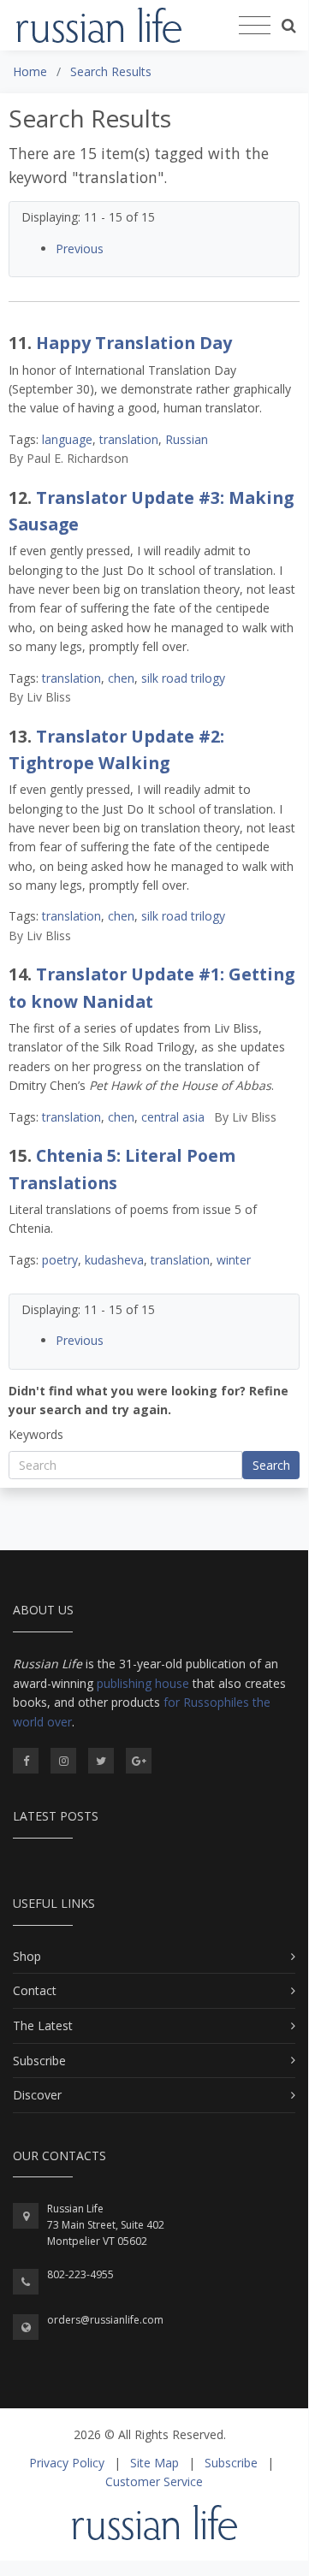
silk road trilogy (183, 678)
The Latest (43, 2025)
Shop (27, 1956)
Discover (37, 2095)
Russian (187, 439)
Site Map (154, 2463)
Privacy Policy (67, 2463)
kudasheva (114, 1260)
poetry (60, 1260)
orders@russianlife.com (105, 2320)
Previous (80, 249)
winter (234, 1260)
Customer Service (154, 2481)
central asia (173, 1117)
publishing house (143, 1683)
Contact (35, 1990)
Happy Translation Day (134, 343)
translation (129, 439)
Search (271, 1465)
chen (121, 678)
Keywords (36, 1434)
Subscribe (39, 2061)
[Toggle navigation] (255, 26)
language (67, 439)
